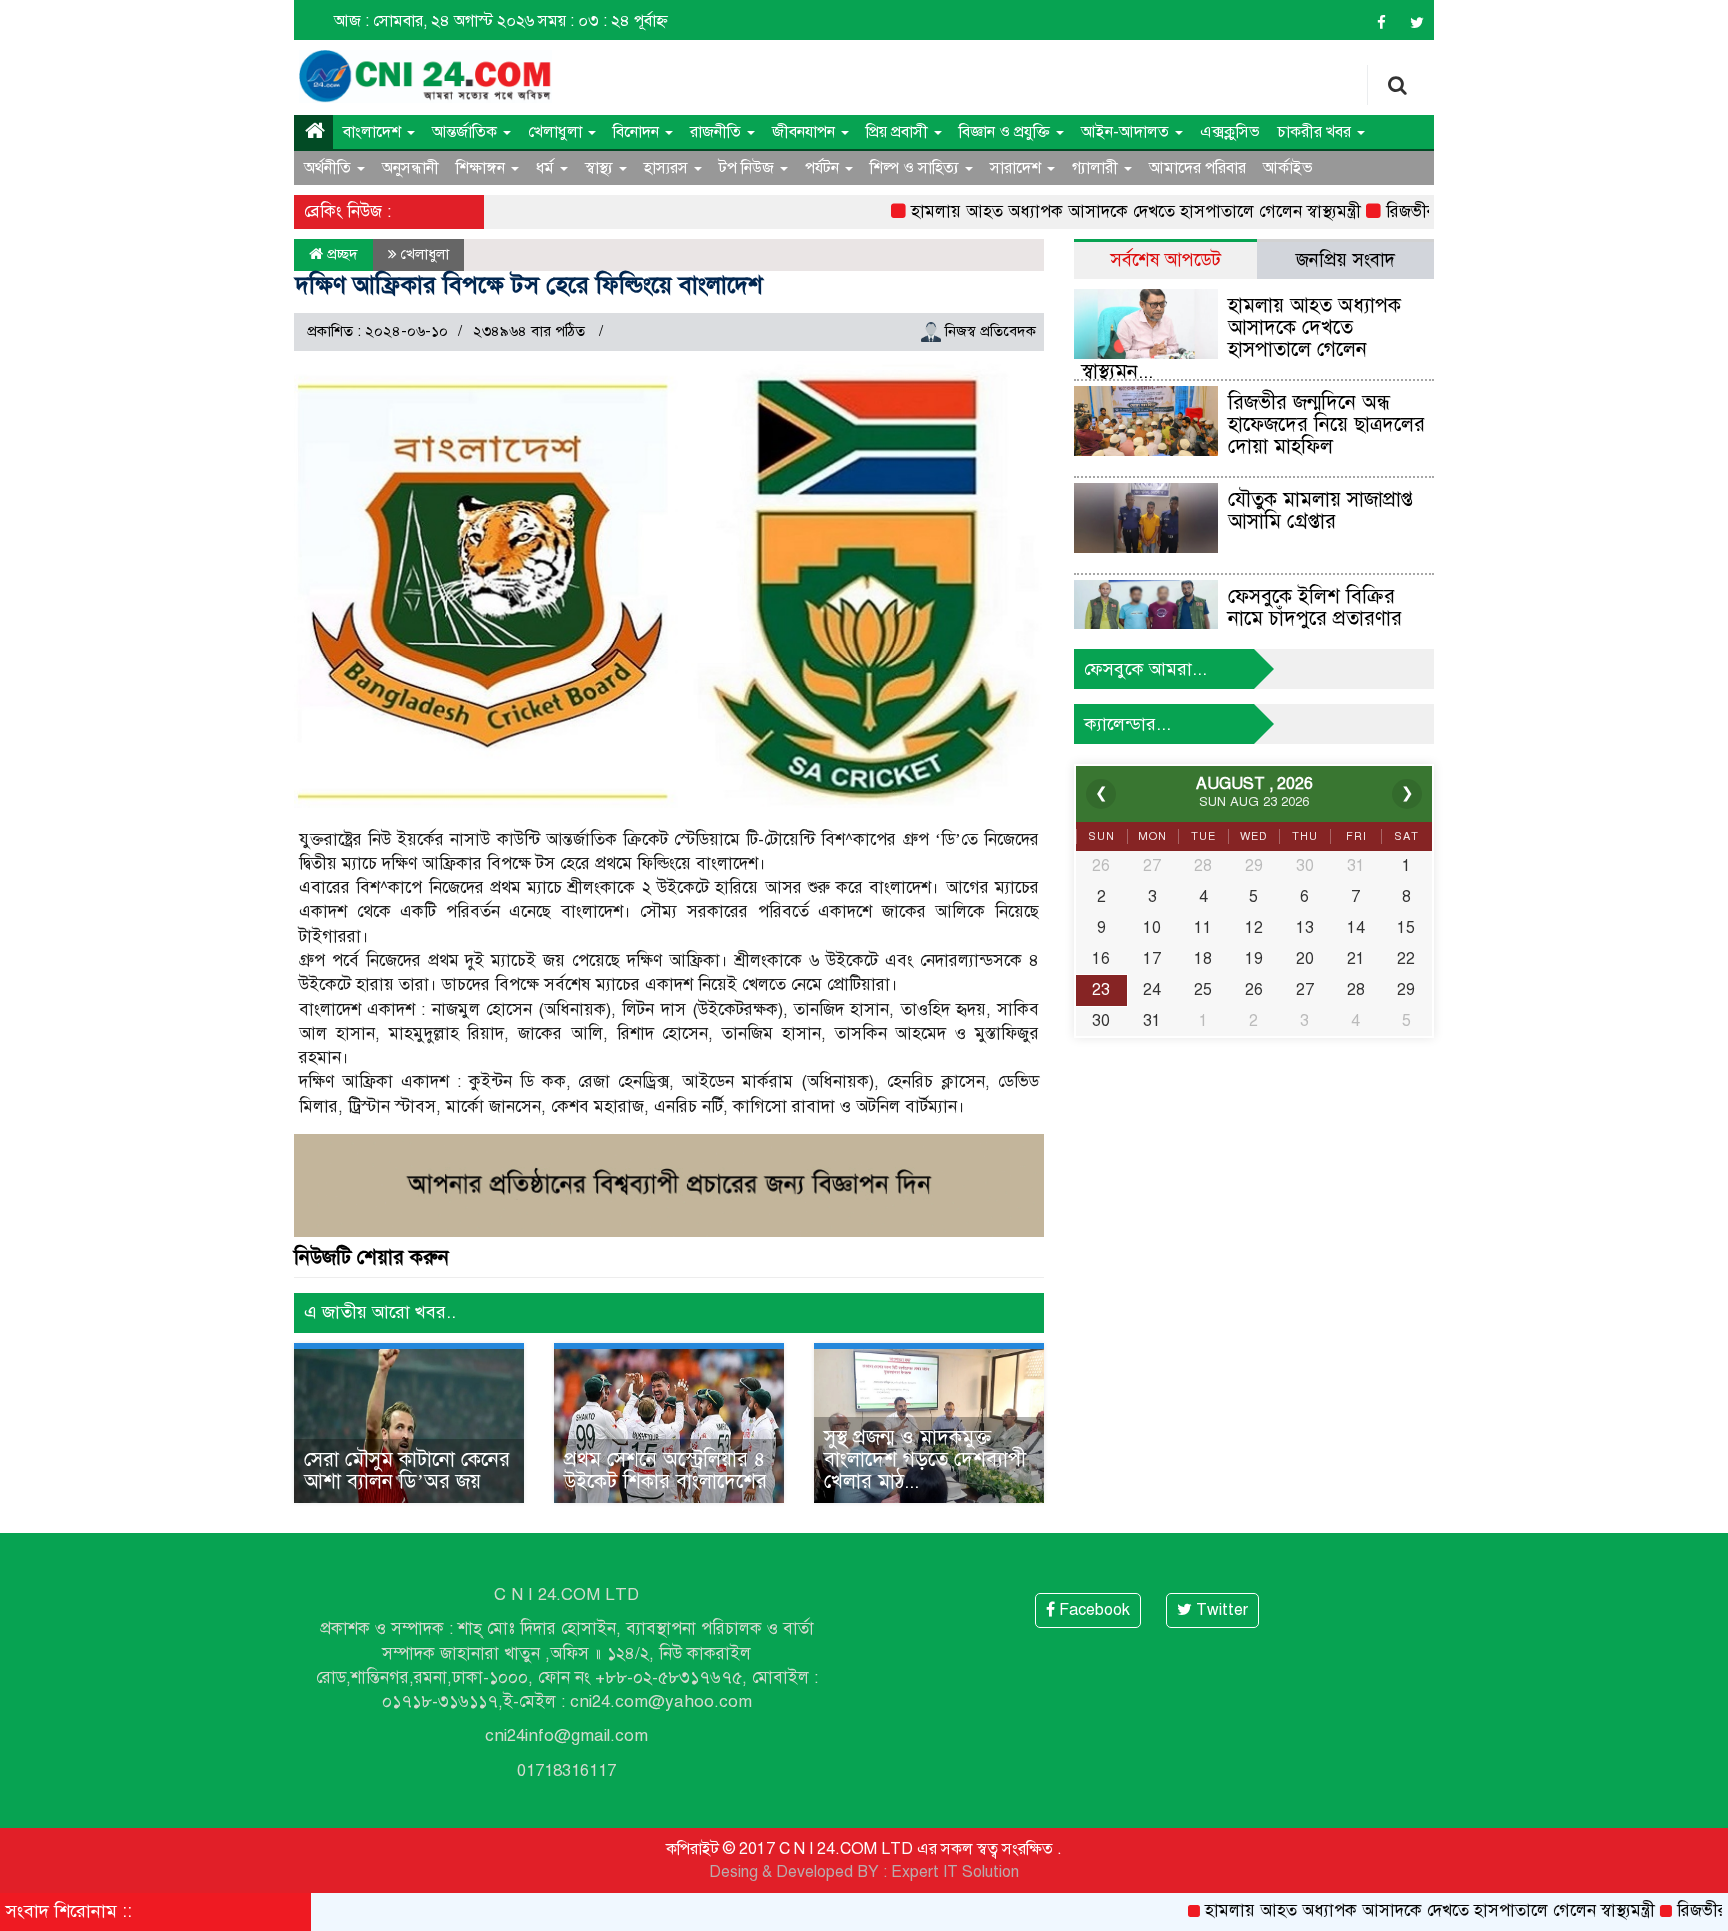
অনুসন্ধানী (410, 168)
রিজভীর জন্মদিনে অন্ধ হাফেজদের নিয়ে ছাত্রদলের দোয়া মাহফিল (1326, 424)
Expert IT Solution (955, 1872)
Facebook (1092, 1610)
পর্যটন (824, 168)
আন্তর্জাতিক (466, 132)
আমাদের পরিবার (1197, 168)
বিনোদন (638, 132)
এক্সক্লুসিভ (1230, 132)
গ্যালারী (1097, 168)
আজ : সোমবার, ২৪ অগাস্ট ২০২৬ (434, 21)
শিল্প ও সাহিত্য (916, 168)
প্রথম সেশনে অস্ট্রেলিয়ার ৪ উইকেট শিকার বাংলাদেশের (665, 1470)
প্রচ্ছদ (340, 254)
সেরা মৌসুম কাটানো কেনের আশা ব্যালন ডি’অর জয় (407, 1470)
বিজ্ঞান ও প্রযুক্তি (1006, 132)
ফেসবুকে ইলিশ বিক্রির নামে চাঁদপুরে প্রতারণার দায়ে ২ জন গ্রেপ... (1315, 618)
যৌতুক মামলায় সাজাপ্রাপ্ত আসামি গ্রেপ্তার (1320, 510)
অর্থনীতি (329, 168)
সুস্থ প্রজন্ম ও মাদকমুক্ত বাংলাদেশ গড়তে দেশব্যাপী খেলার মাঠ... (925, 1459)
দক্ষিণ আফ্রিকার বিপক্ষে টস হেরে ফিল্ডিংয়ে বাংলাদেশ (529, 285)
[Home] (313, 132)
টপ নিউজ (748, 168)
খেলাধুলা (557, 132)
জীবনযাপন (805, 132)
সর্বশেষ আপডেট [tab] (1165, 259)
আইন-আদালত (1127, 132)
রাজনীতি (717, 132)
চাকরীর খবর (1316, 132)
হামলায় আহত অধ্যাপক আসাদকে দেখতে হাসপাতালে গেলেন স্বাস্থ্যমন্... (1241, 338)
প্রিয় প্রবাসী (899, 132)
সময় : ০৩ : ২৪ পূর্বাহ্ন (603, 21)
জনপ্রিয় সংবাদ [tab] (1345, 259)
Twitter (1220, 1610)
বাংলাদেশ (374, 132)
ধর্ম (547, 168)
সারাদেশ (1017, 168)
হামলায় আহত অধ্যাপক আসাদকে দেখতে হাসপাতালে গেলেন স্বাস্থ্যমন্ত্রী (1084, 211)
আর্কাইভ (1288, 168)
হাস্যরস (668, 168)
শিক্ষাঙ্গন (482, 168)
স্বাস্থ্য (601, 168)
